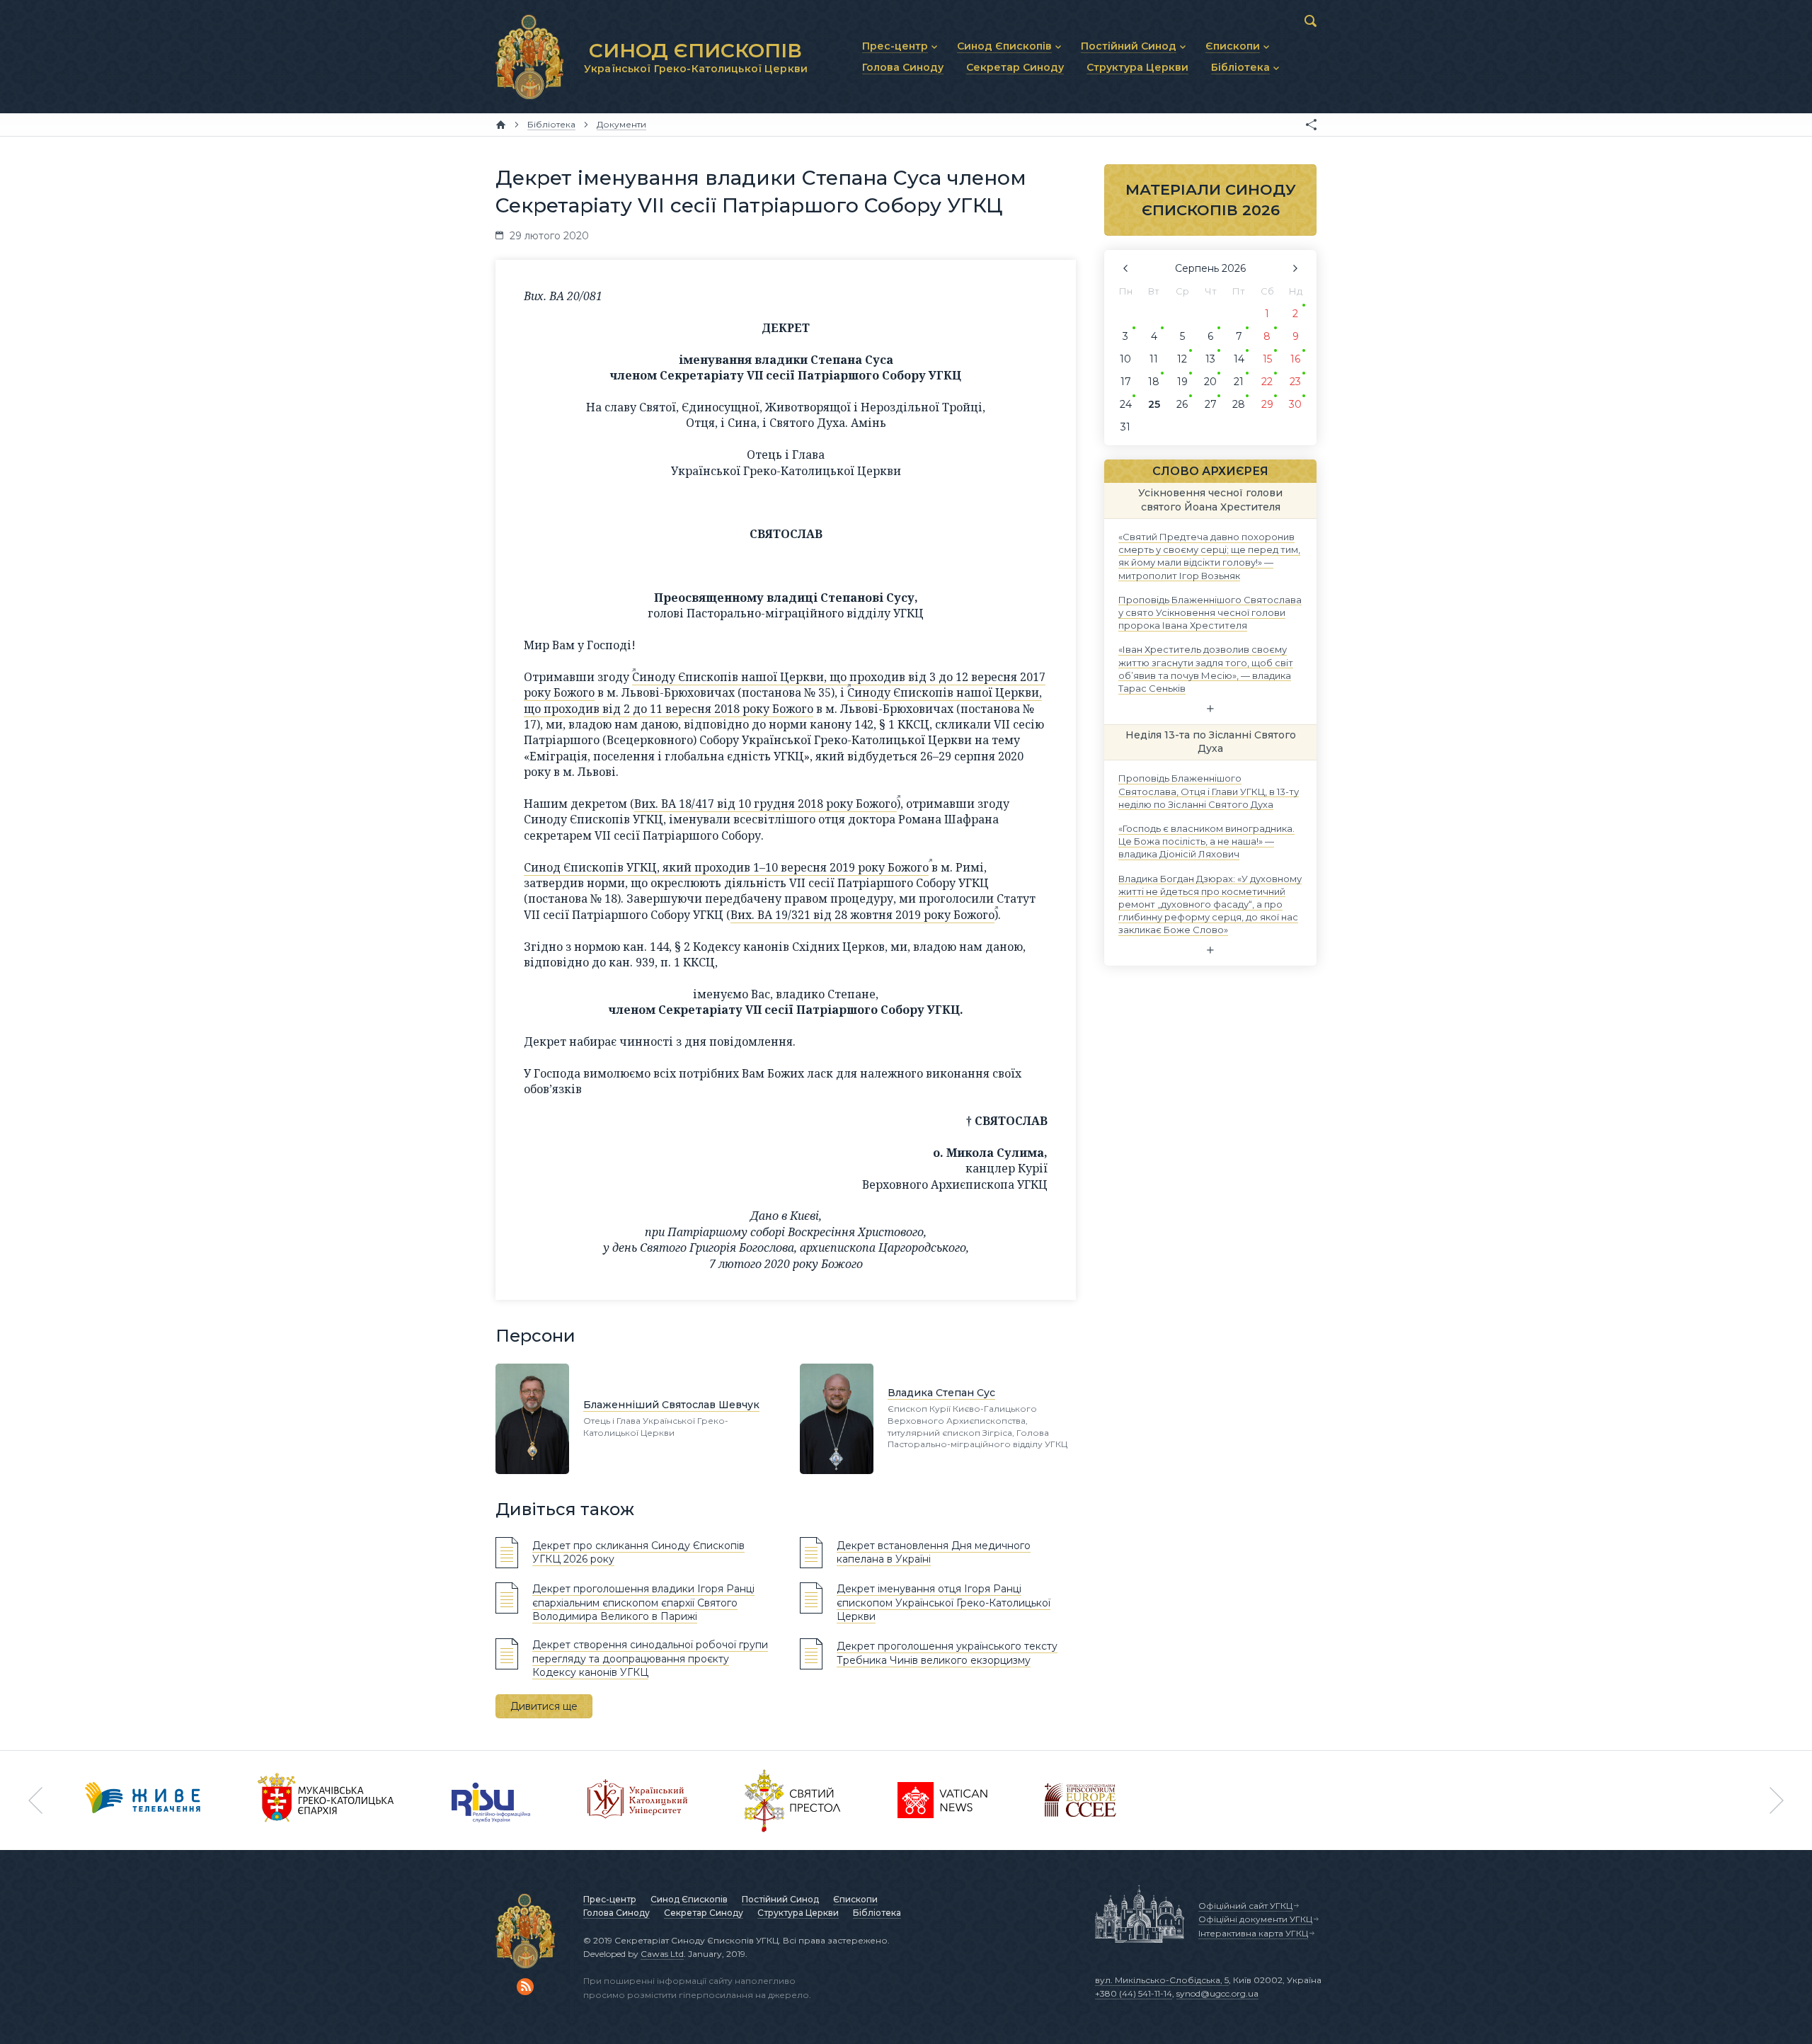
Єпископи (855, 1899)
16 (1295, 359)
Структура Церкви (798, 1913)
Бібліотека (877, 1913)
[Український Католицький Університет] (638, 1800)
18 (1154, 382)
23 (1295, 382)
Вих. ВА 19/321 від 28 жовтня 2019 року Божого (862, 915)
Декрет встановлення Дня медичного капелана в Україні (934, 1553)
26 (1182, 404)
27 (1211, 404)
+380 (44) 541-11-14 (1134, 1993)
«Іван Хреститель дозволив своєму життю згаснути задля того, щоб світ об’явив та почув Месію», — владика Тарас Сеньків (1206, 669)
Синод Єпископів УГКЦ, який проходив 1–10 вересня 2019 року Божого (726, 867)
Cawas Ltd (662, 1954)
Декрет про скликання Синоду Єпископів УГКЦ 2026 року (638, 1553)
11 (1154, 359)
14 (1239, 359)
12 (1182, 359)
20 (1210, 382)
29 (1267, 404)
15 (1267, 359)
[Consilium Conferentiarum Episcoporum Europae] (1080, 1800)
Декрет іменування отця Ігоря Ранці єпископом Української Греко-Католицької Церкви (944, 1603)
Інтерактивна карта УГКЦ (1253, 1933)
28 (1239, 404)
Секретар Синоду (704, 1913)
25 (1154, 404)
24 (1126, 404)
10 (1125, 359)
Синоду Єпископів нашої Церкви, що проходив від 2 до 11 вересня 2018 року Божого (783, 700)
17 (1126, 382)
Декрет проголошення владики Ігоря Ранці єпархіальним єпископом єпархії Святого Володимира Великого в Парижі (643, 1603)
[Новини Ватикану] (943, 1800)
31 (1125, 427)
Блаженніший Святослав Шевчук (671, 1405)
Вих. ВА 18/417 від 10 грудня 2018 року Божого (765, 804)
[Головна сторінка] (501, 125)
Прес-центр (610, 1899)
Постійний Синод (780, 1899)
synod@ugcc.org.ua (1217, 1993)
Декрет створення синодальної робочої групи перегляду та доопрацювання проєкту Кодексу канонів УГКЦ (650, 1658)
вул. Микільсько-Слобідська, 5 (1162, 1980)
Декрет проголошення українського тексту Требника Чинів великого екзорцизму (947, 1653)
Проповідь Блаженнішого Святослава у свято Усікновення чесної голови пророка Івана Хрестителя (1210, 612)
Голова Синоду (617, 1913)
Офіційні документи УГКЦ (1255, 1919)
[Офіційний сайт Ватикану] (793, 1800)
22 (1267, 382)
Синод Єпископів (689, 1899)
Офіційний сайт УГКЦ (1245, 1906)
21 (1239, 382)
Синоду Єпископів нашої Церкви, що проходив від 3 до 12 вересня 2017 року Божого (785, 685)
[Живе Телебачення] (143, 1800)
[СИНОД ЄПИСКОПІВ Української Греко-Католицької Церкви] (529, 57)
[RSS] (525, 1987)
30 (1295, 404)
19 (1182, 382)
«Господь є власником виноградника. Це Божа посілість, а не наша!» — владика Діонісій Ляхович (1206, 841)
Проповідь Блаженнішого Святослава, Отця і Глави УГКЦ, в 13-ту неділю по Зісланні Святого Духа (1209, 791)
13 (1210, 359)
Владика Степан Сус (941, 1393)
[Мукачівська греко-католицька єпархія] (326, 1800)
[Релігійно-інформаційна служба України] (491, 1800)
